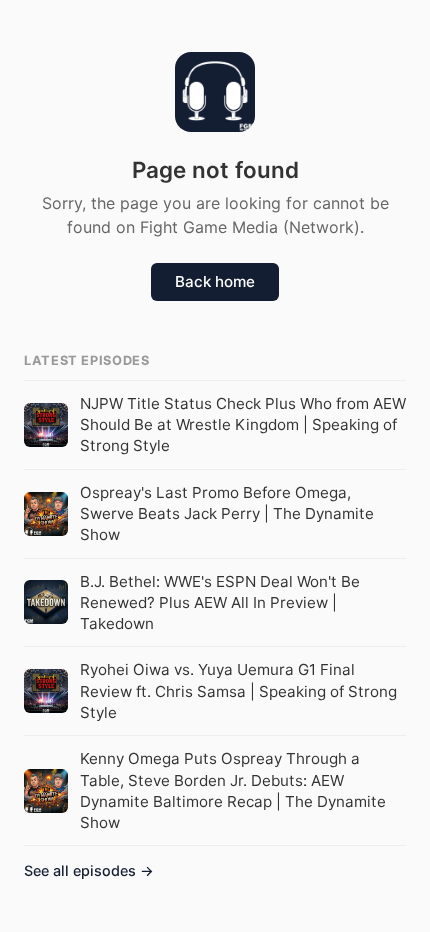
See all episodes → (89, 870)
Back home (215, 281)
